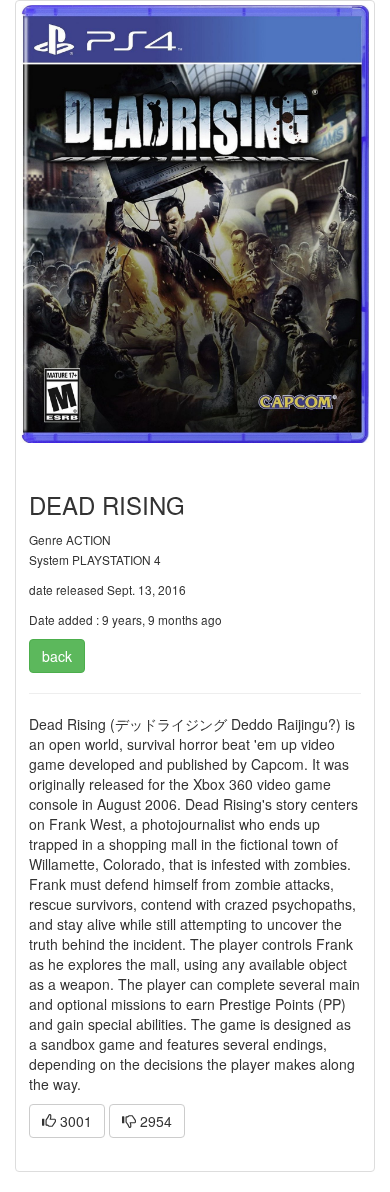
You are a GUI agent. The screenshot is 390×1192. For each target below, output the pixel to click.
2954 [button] (154, 1121)
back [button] (57, 656)
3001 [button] (74, 1121)
